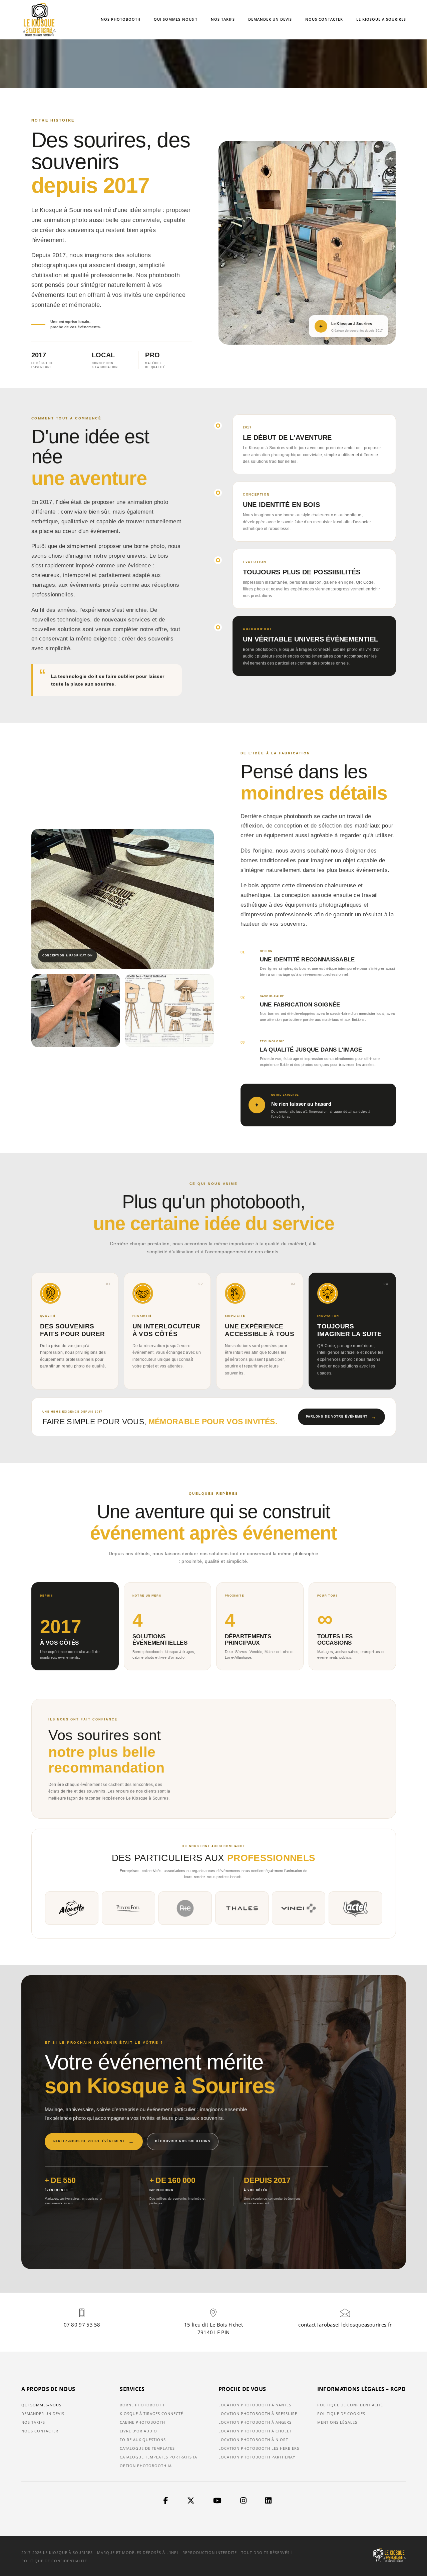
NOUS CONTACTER (324, 19)
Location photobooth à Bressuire (258, 2414)
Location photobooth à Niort (253, 2440)
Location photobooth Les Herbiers (259, 2448)
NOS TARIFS (223, 19)
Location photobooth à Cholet (255, 2431)
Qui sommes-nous (41, 2405)
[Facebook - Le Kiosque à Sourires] (166, 2501)
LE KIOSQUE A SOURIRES (381, 19)
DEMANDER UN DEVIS (270, 19)
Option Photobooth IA (146, 2466)
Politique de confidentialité (350, 2405)
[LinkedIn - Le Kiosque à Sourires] (268, 2501)
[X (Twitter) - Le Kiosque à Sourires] (191, 2501)
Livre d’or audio (138, 2431)
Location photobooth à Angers (255, 2422)
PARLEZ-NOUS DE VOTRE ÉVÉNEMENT (94, 2141)
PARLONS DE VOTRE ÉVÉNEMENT (341, 1417)
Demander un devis (43, 2414)
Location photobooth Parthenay (257, 2457)
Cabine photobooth (142, 2422)
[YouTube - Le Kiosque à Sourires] (217, 2501)
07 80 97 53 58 (82, 2325)
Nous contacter (40, 2431)
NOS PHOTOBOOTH (121, 19)
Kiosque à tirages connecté (151, 2414)
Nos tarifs (33, 2422)
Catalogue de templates (147, 2448)
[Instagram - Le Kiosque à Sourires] (243, 2501)
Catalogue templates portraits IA (158, 2457)
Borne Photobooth (142, 2405)
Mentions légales (337, 2422)
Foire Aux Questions (143, 2440)
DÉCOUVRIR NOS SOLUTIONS (183, 2141)
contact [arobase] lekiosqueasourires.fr (345, 2325)
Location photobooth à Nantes (255, 2405)
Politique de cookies (341, 2414)
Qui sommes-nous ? (176, 19)
